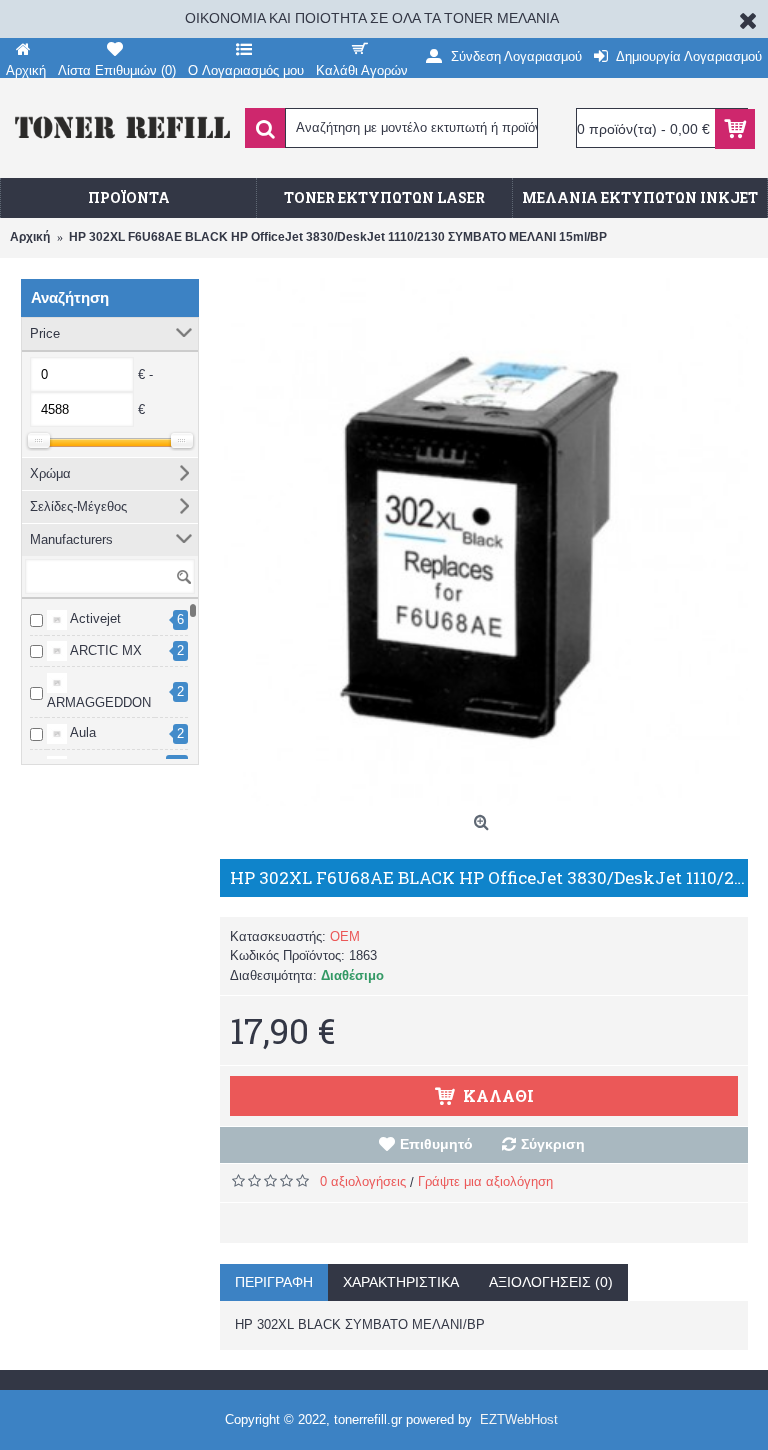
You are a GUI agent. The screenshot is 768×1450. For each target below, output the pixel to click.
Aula (81, 732)
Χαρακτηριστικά (401, 1282)
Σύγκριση (553, 1144)
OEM (345, 936)
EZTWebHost (519, 1419)
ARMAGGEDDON (99, 702)
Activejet (94, 618)
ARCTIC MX (104, 650)
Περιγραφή (274, 1282)
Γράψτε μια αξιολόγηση (485, 1181)
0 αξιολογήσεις (363, 1181)
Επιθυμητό (436, 1144)
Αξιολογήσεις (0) (551, 1282)
